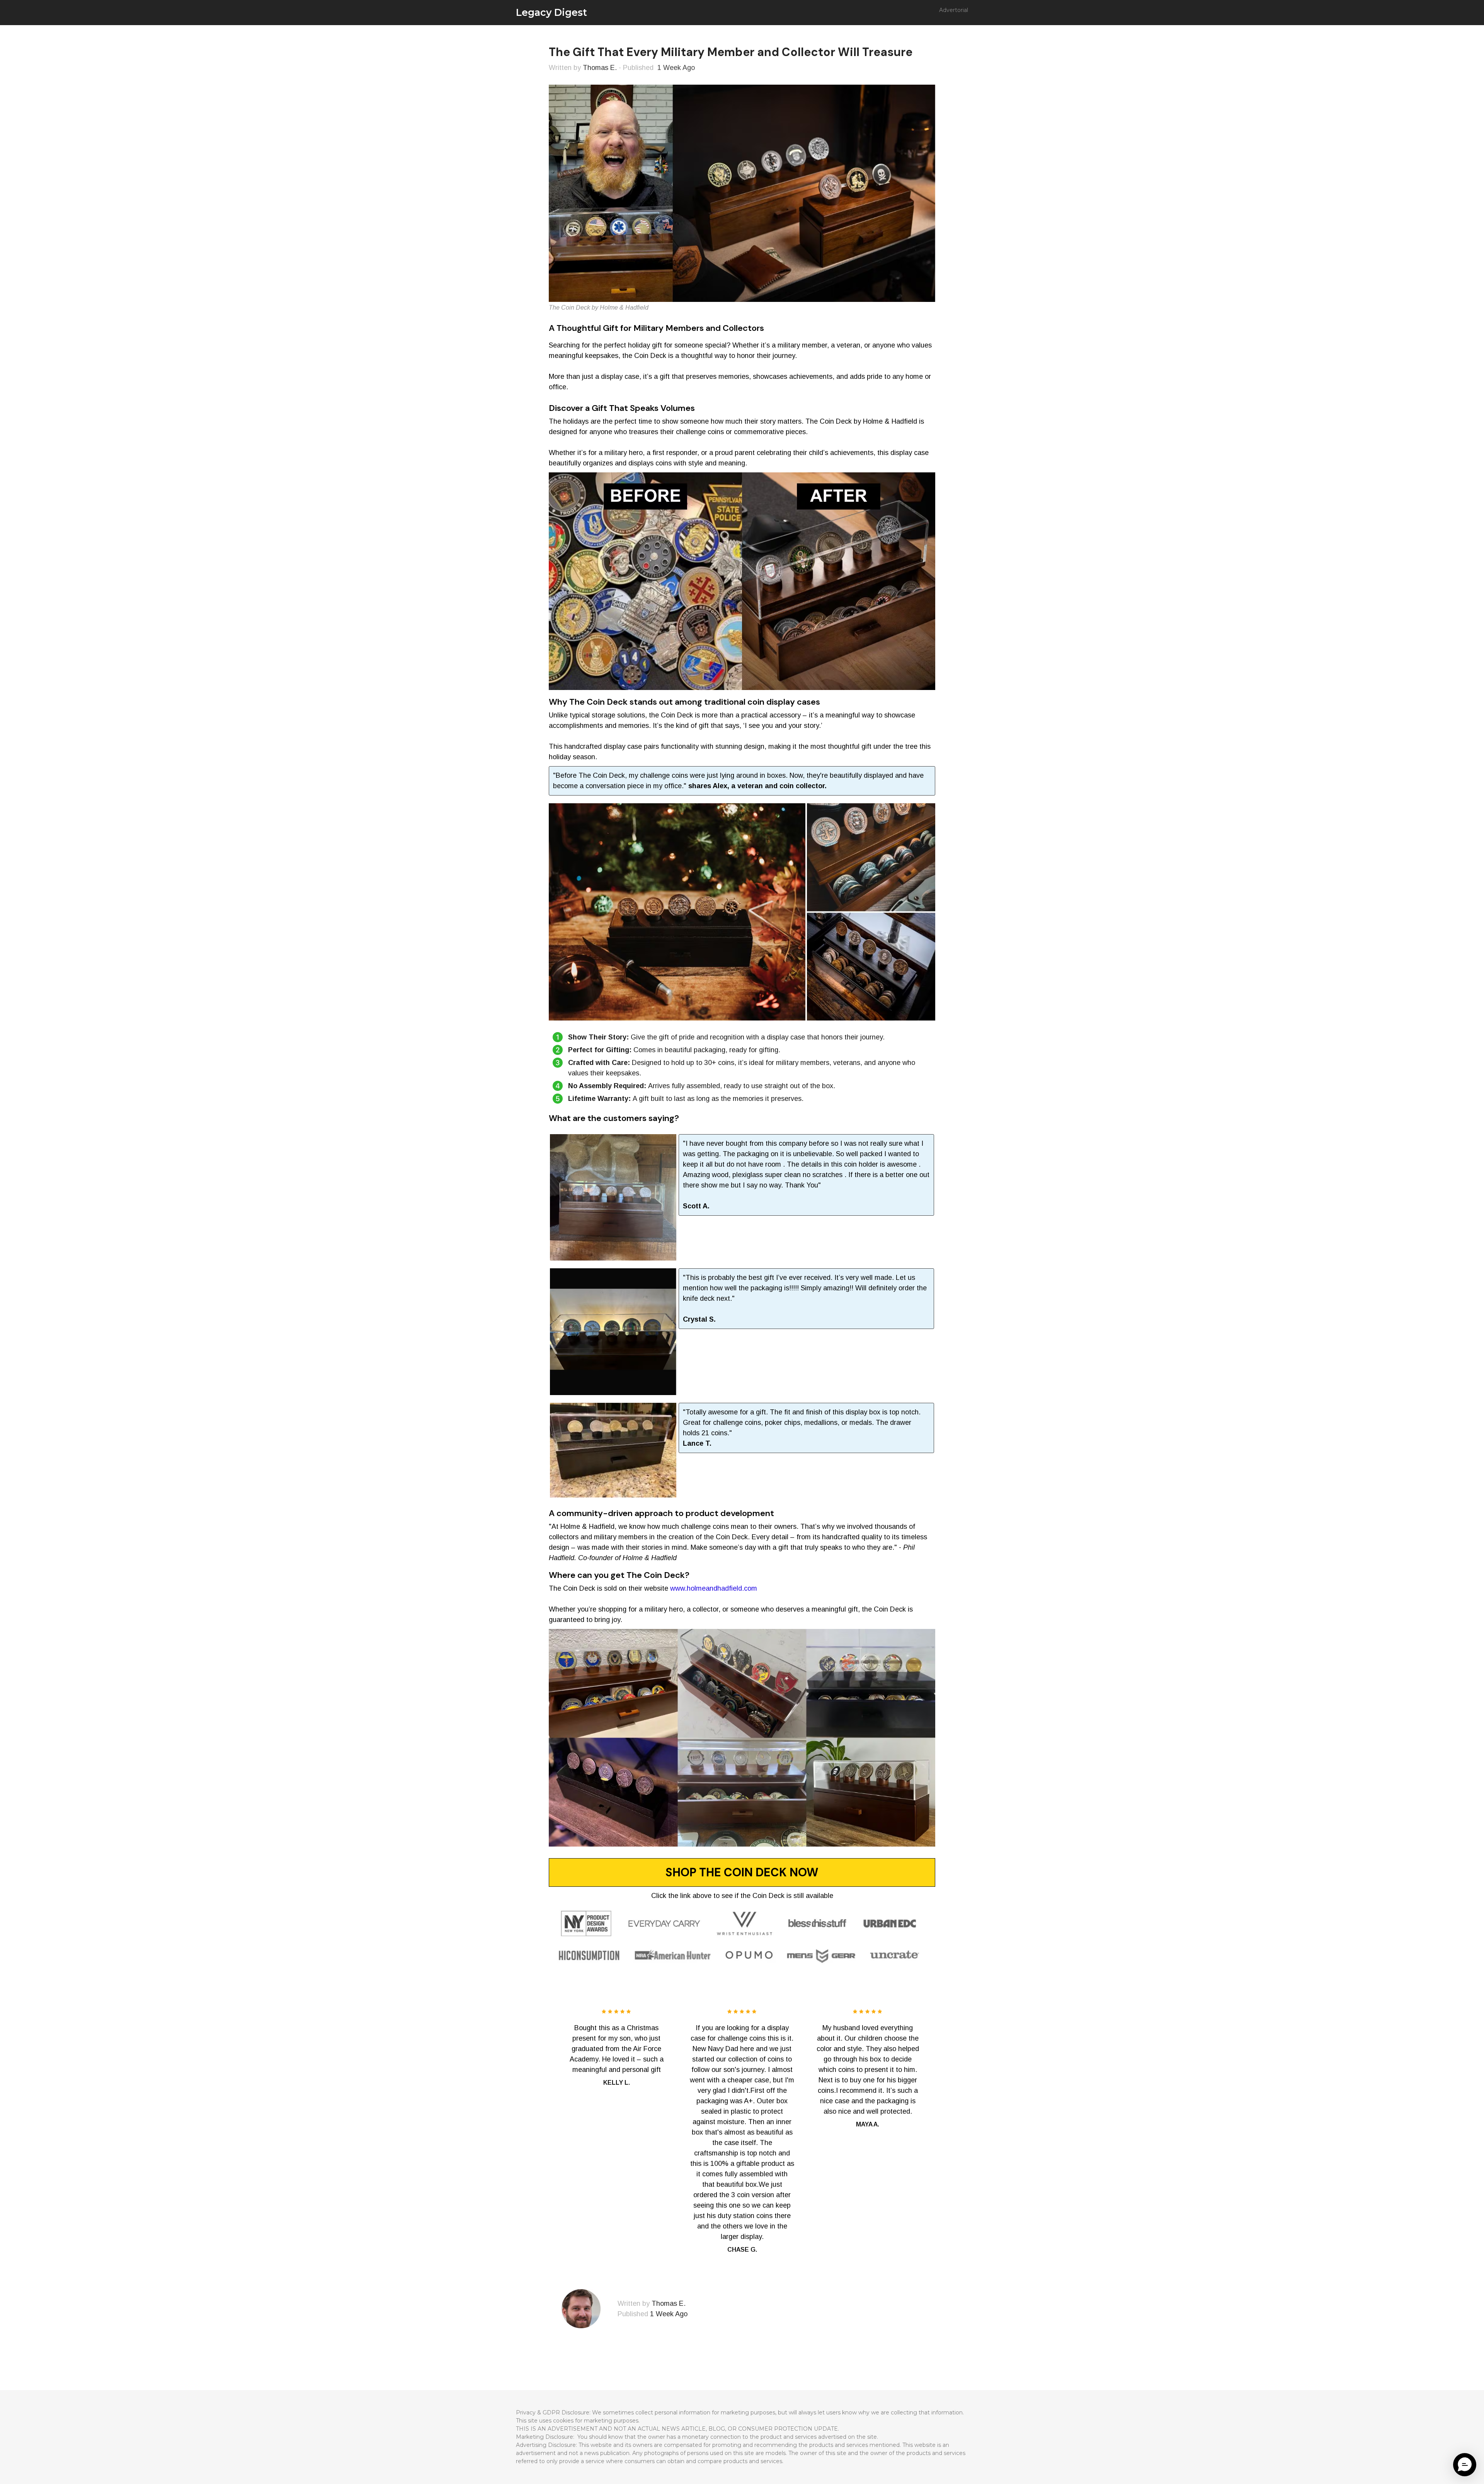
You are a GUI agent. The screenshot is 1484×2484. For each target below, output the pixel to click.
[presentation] (543, 2125)
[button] (1465, 2465)
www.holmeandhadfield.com (714, 1588)
